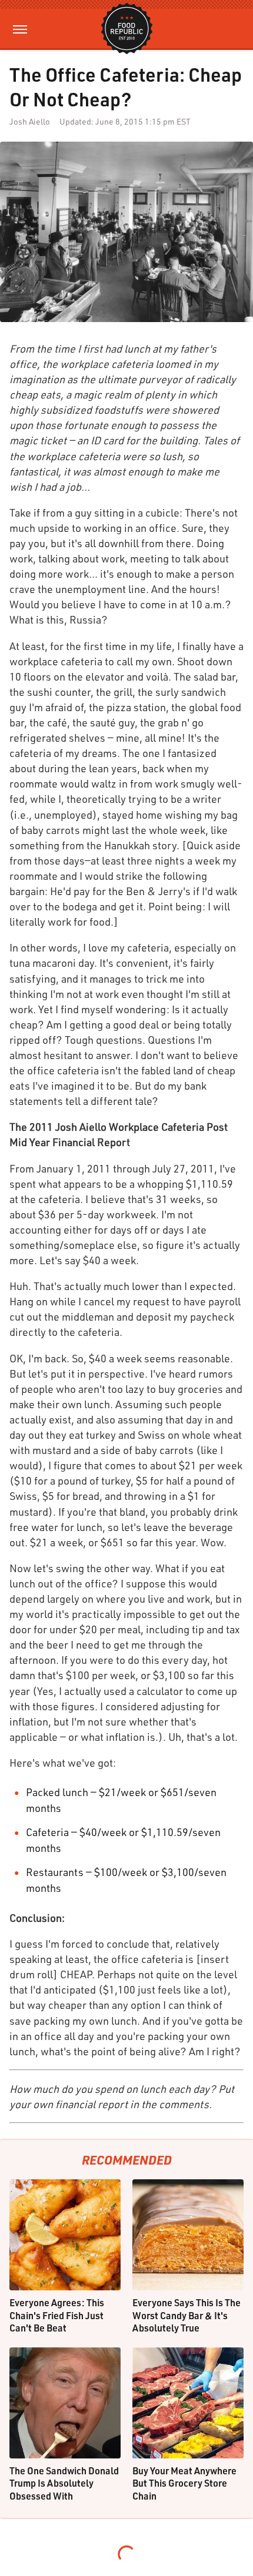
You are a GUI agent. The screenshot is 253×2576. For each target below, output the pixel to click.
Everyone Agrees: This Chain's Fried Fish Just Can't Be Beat (57, 2315)
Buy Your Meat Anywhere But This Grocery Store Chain (184, 2483)
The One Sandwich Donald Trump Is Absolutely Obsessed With (64, 2483)
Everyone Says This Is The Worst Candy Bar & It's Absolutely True (187, 2315)
